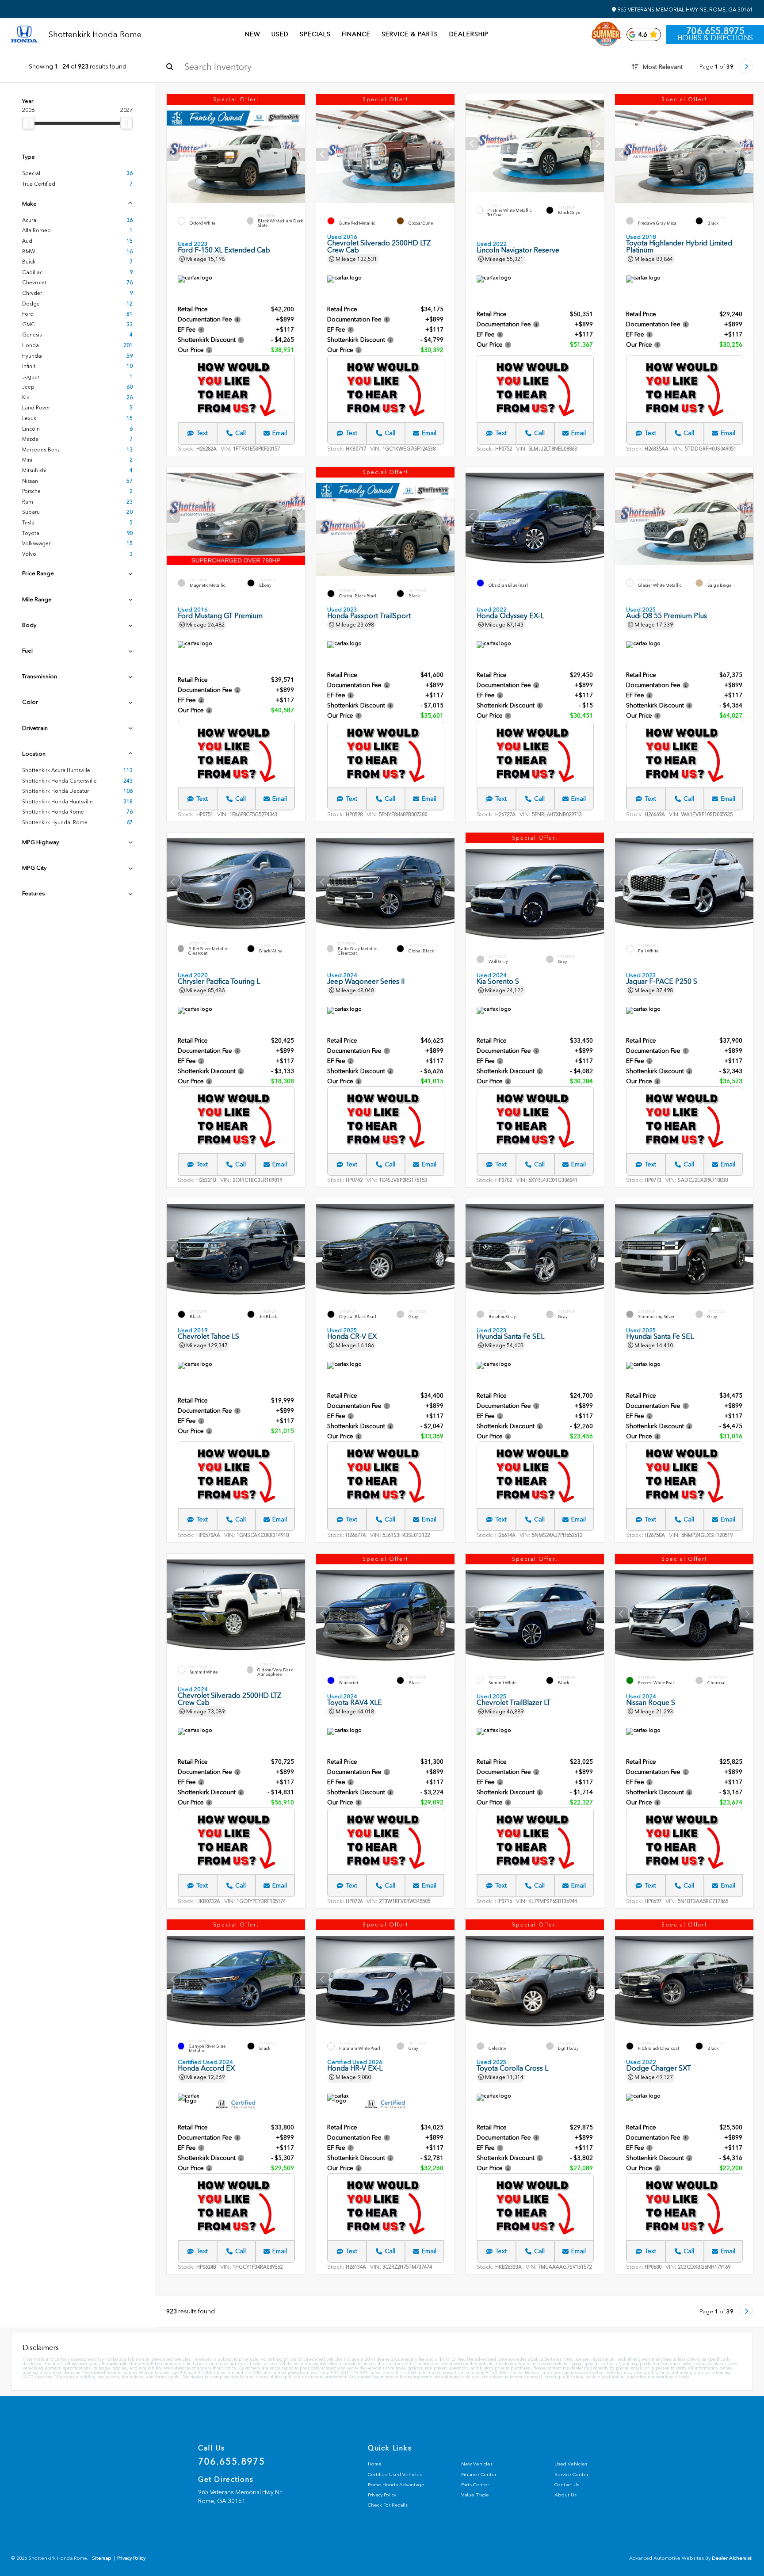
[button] (298, 154)
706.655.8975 (715, 31)
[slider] (28, 123)
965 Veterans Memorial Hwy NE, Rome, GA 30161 (684, 10)
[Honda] (24, 35)
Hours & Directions (715, 38)
